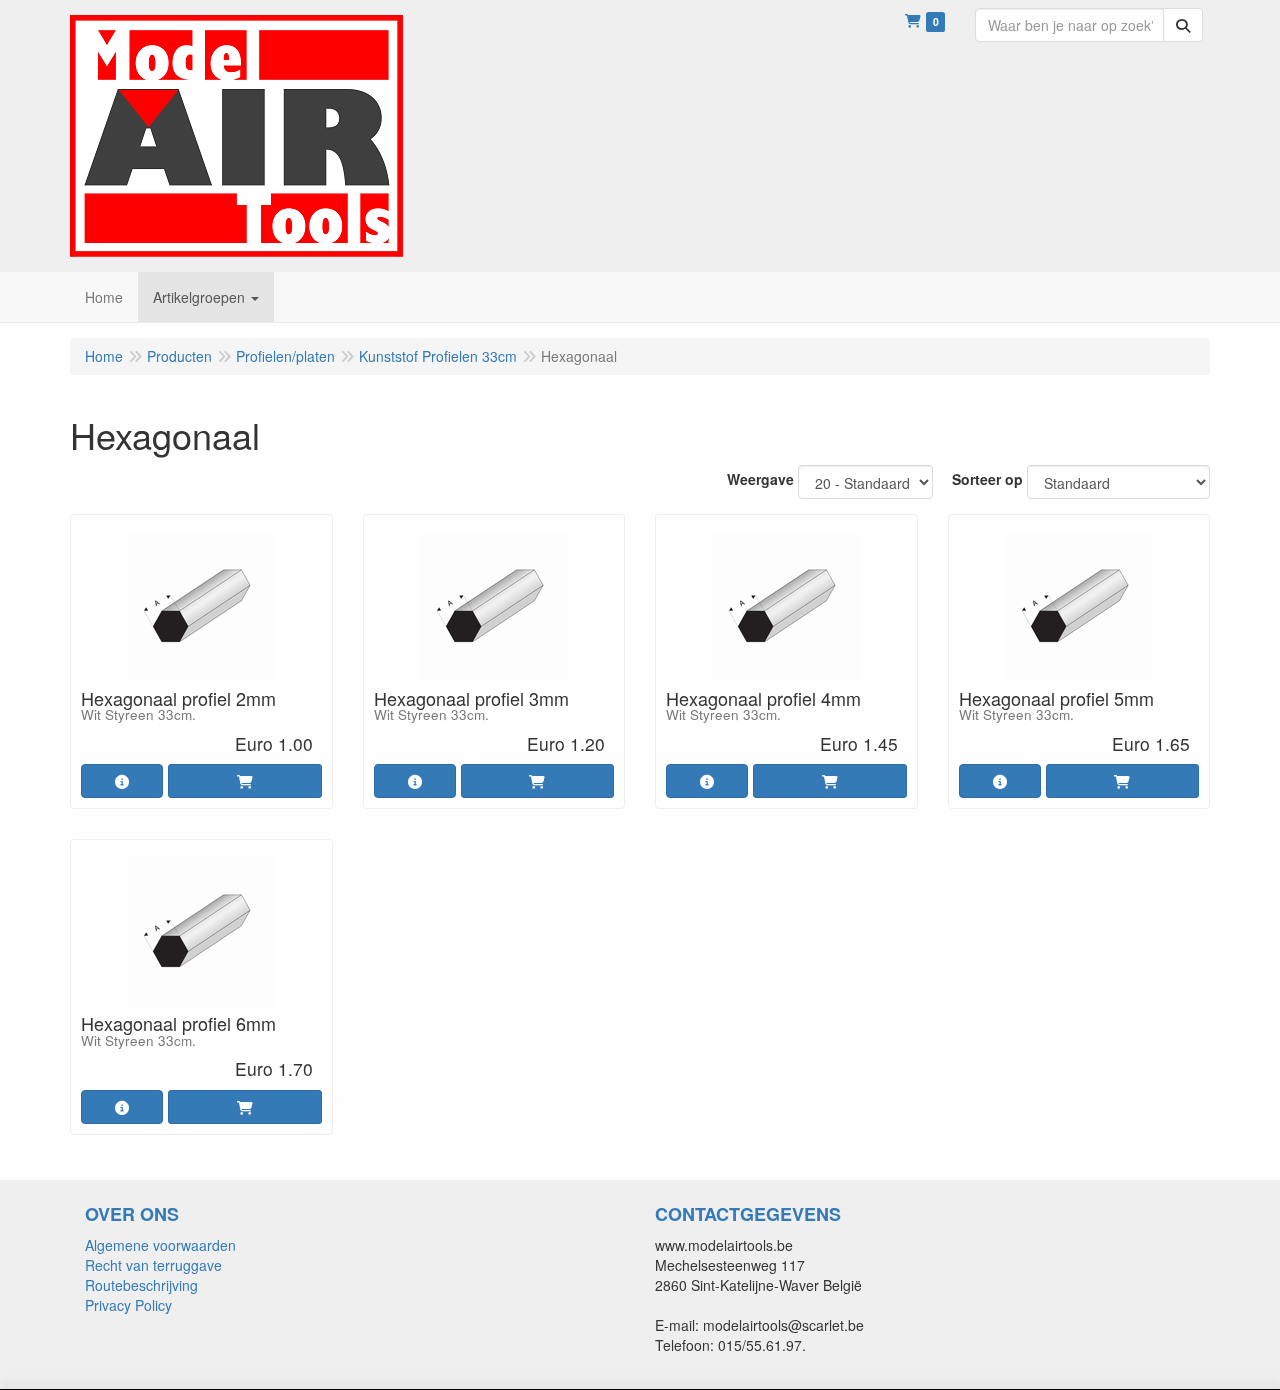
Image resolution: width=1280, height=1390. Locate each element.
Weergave (760, 479)
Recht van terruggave (153, 1265)
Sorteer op (987, 479)
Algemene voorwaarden (160, 1245)
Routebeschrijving (141, 1285)
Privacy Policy (128, 1305)
